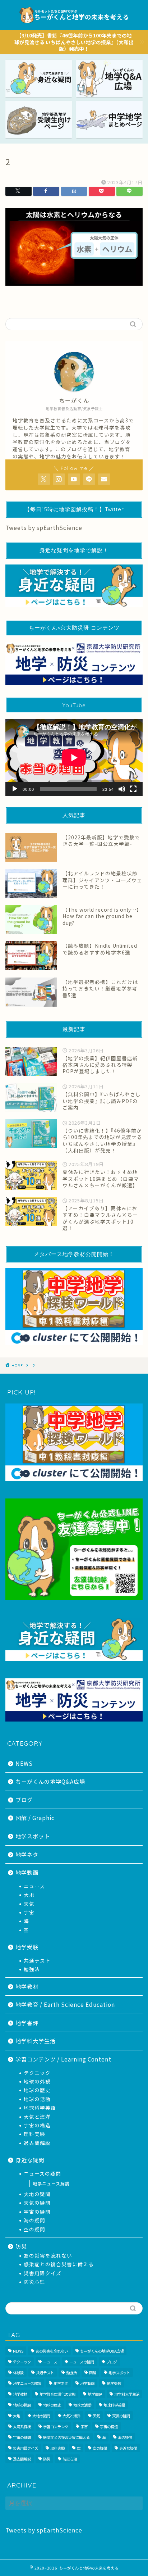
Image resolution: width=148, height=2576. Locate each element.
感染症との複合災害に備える (59, 2264)
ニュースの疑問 (42, 2173)
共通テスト (37, 1960)
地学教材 (27, 1986)
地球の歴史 (37, 2090)
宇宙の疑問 (37, 2212)
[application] (74, 758)
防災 (21, 2246)
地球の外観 (37, 2081)
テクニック (37, 2073)
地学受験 (27, 1947)
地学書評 (27, 2023)
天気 (29, 1904)
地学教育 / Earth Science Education (65, 2004)
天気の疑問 (37, 2203)
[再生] (15, 789)
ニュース (34, 1886)
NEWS (24, 1763)
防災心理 (34, 2282)
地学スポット (33, 1836)
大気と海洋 (37, 2117)
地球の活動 (37, 2099)
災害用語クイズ (43, 2273)
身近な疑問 (30, 2160)
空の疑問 (34, 2229)
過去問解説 (37, 2143)
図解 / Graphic (35, 1818)
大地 (29, 1895)
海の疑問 (34, 2220)
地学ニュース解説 (51, 2183)
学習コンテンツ (56, 2427)
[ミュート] (122, 789)
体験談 (18, 2373)
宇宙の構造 (37, 2125)
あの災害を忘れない (48, 2255)
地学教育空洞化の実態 (57, 2394)
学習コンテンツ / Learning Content (63, 2059)
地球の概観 (22, 2405)
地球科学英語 (40, 2108)
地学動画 (27, 1872)
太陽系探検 (22, 2427)
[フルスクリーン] (133, 789)
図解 (93, 2373)
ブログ (24, 1800)
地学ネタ (27, 1854)
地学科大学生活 (36, 2041)
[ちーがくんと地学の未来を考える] (74, 24)
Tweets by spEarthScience (44, 527)
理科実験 (34, 2134)
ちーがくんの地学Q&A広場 (50, 1781)
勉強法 (32, 1969)
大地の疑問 (37, 2194)
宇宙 (29, 1912)
